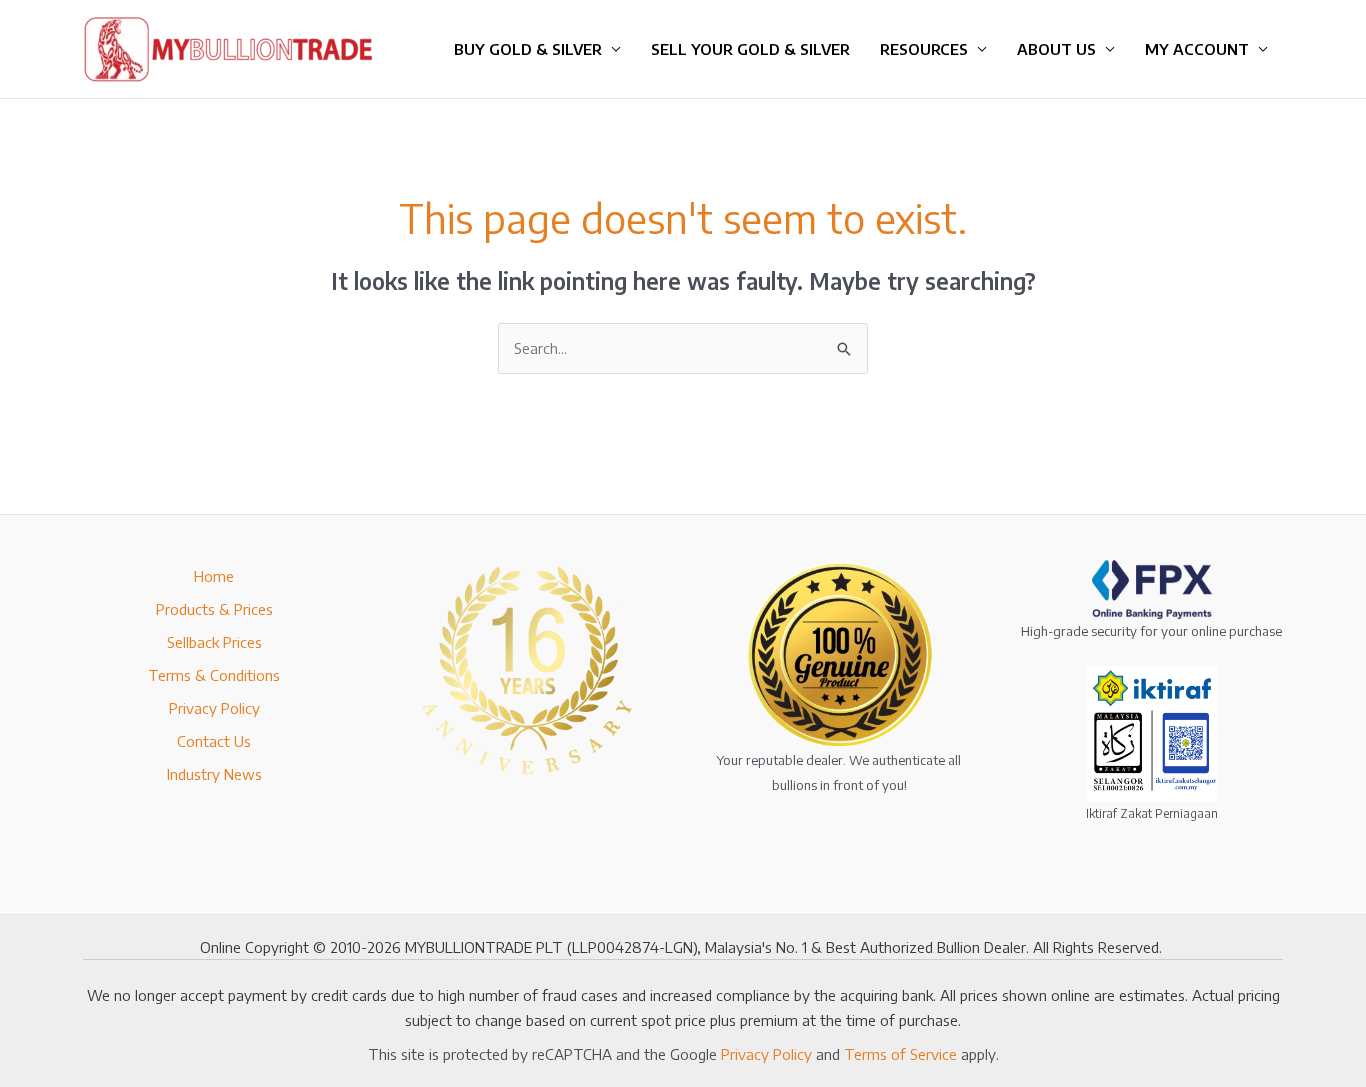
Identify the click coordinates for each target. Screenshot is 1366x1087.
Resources (924, 49)
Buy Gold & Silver (528, 49)
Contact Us (214, 741)
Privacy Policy (214, 708)
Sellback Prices (214, 642)
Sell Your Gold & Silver (750, 49)
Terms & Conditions (214, 675)
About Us (1056, 49)
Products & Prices (214, 609)
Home (214, 576)
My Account (1197, 49)
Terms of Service (900, 1054)
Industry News (214, 774)
